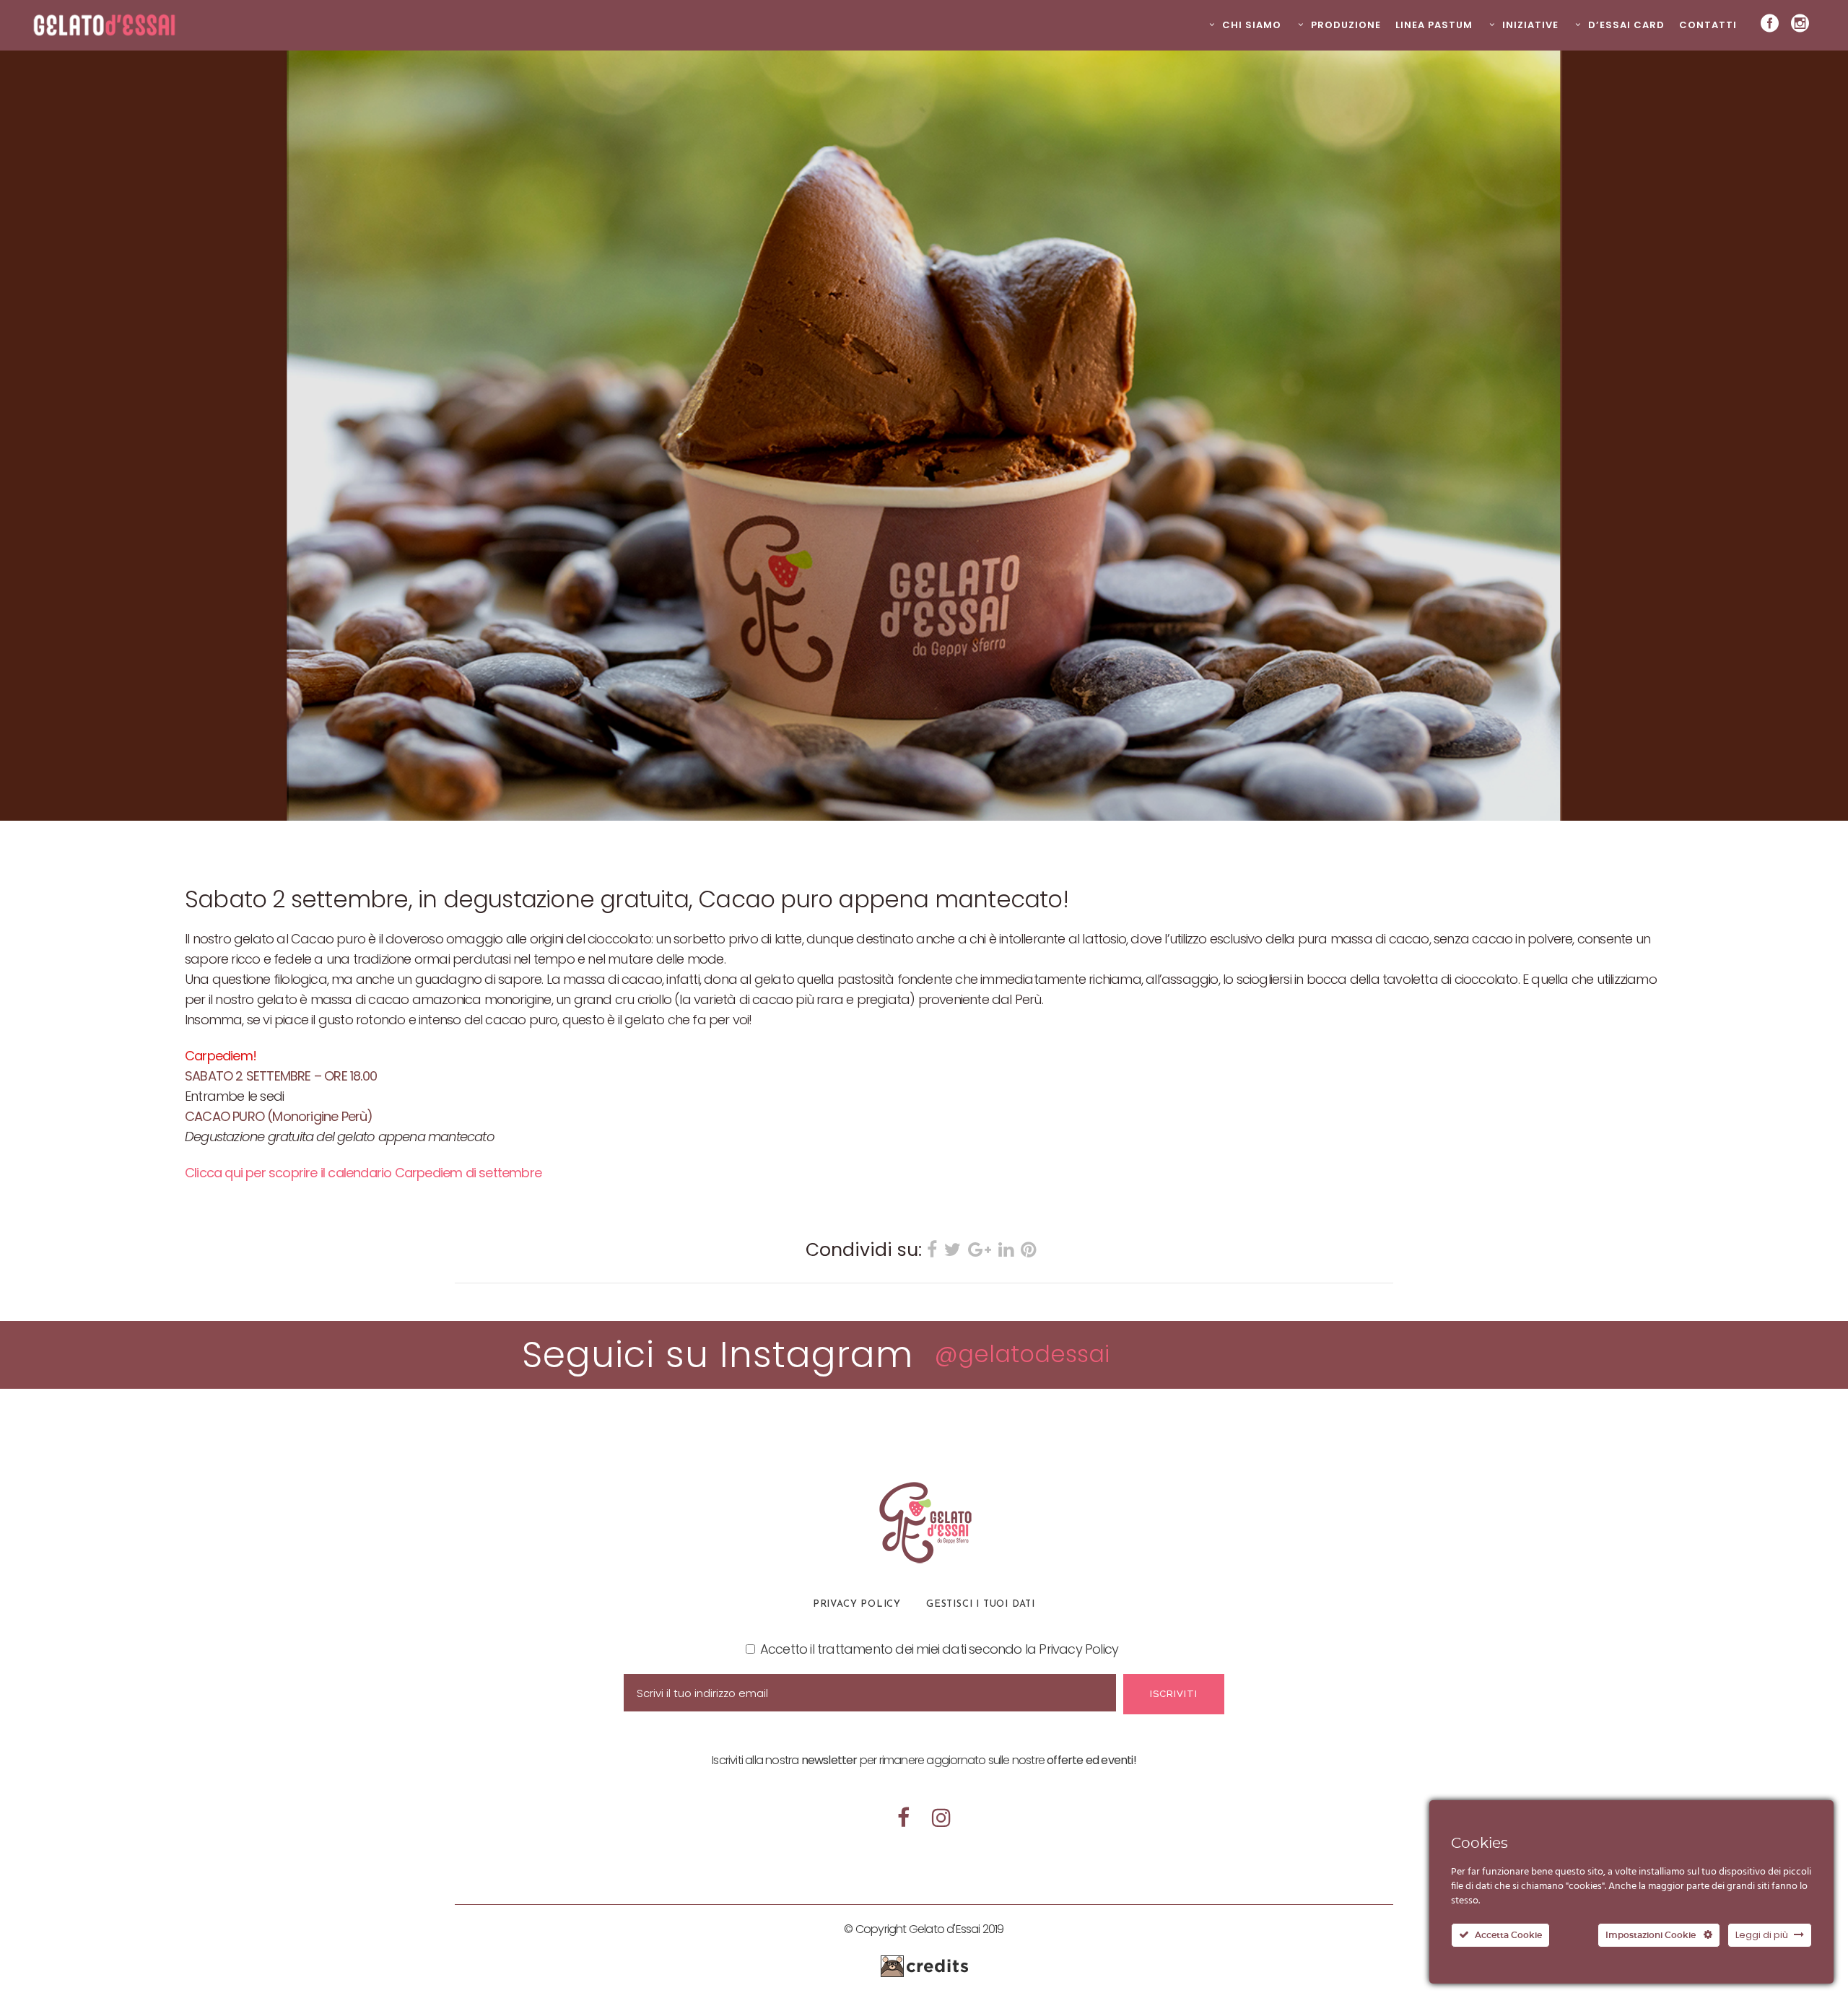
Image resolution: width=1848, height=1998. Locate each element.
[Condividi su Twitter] (953, 1251)
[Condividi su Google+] (980, 1251)
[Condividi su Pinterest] (1028, 1251)
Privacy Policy (857, 1604)
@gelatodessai (1022, 1354)
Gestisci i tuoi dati (981, 1604)
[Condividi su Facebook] (932, 1251)
